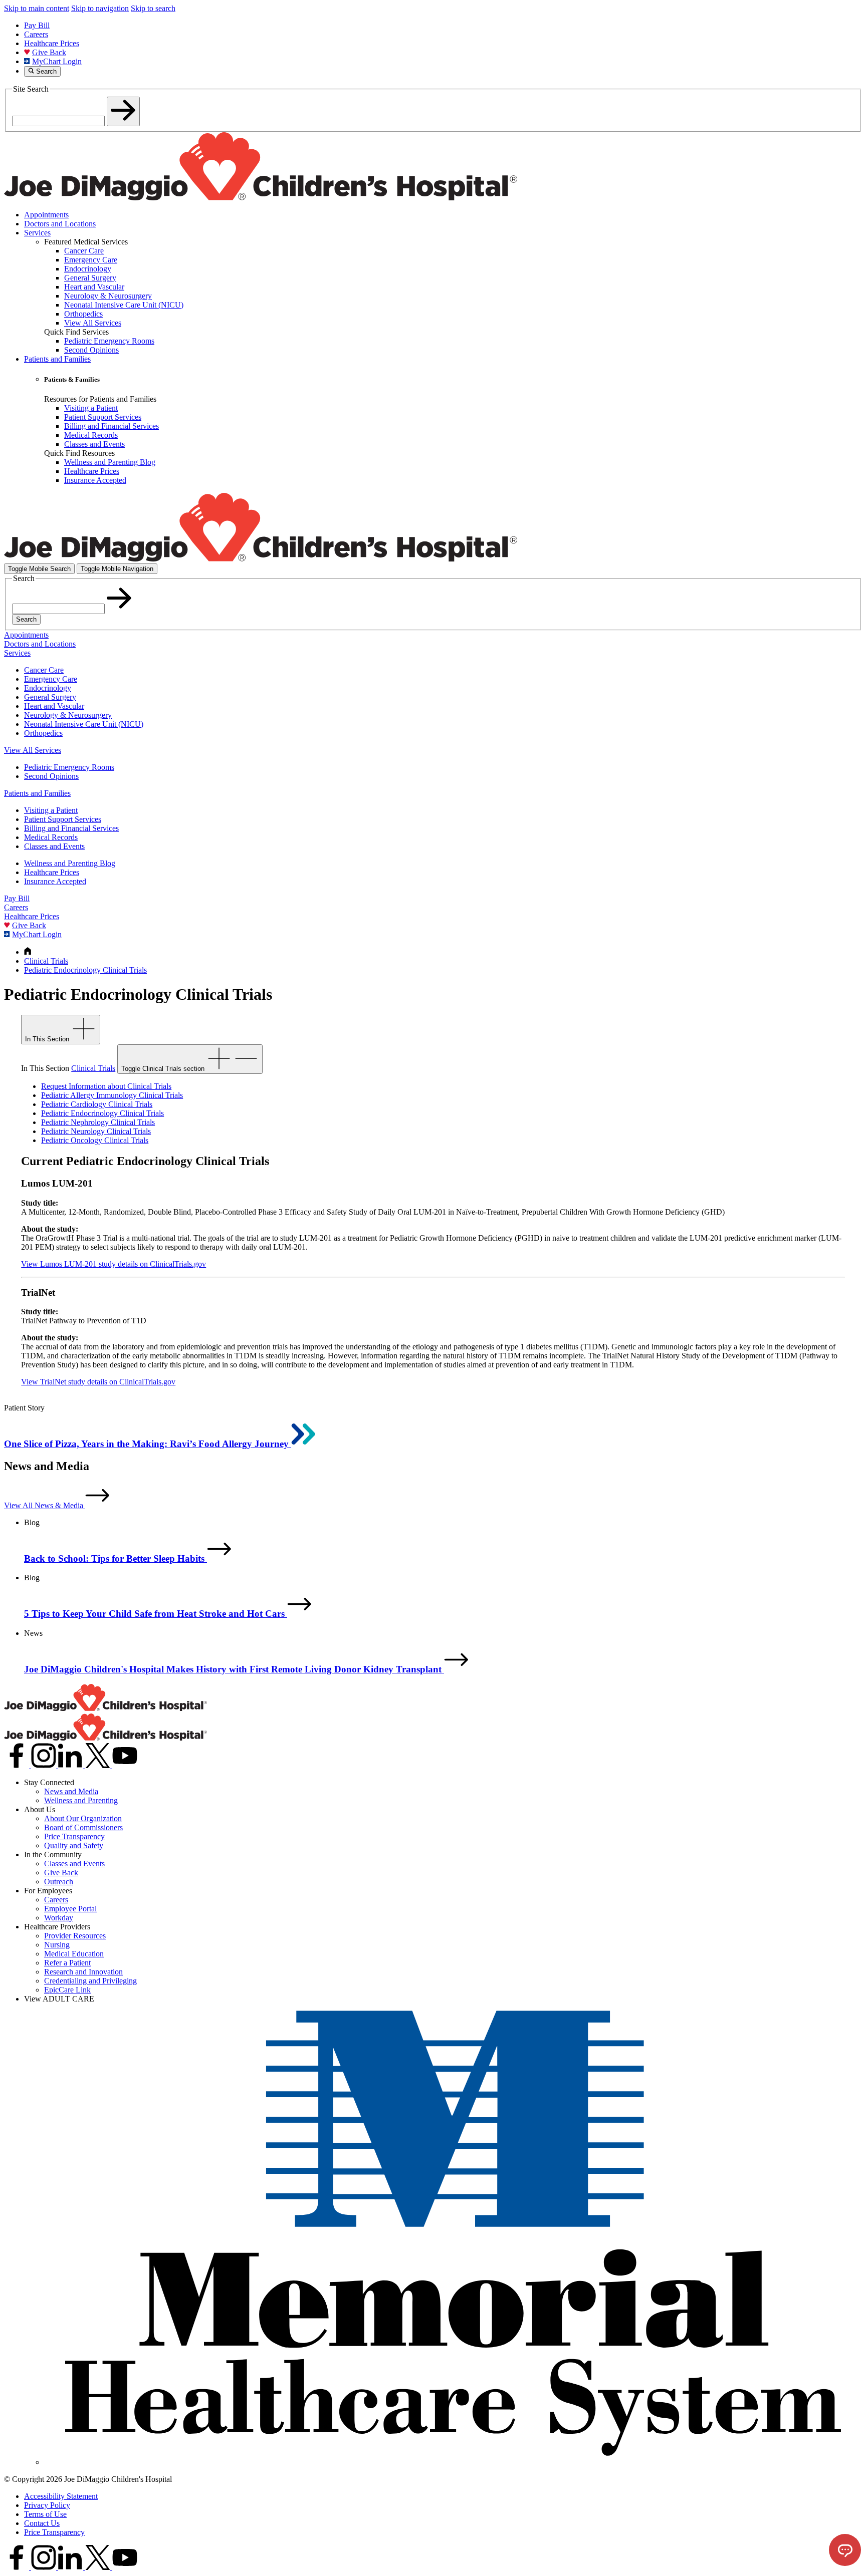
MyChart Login (57, 61)
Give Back (49, 52)
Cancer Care (44, 670)
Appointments (46, 215)
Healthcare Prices (52, 43)
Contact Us (42, 2523)
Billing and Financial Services (71, 828)
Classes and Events (54, 846)
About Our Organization (83, 1818)
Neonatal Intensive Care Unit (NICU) (84, 724)
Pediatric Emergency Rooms (69, 767)
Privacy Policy (47, 2505)
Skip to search (153, 8)
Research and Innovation (83, 1972)
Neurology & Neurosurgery (68, 715)
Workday (59, 1918)
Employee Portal (70, 1909)
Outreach (59, 1882)
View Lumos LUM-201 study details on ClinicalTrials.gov (114, 1264)
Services (37, 233)
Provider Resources (75, 1936)
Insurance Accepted (55, 881)
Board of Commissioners (83, 1827)
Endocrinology (48, 688)
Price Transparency (74, 1836)
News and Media (71, 1791)
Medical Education (74, 1954)
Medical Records (51, 837)
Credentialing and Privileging (90, 1981)
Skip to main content (37, 8)
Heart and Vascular (54, 706)
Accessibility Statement (61, 2496)
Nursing (57, 1945)
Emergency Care (51, 679)
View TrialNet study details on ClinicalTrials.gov (98, 1382)
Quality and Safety (74, 1845)
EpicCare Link (67, 1990)
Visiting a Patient (51, 810)
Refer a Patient (67, 1963)
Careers (36, 34)
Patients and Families (57, 359)
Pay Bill (37, 25)
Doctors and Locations (60, 224)
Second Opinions (51, 776)
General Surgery (50, 697)
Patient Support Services (63, 819)
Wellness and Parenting (81, 1800)
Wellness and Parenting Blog (70, 863)
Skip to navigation (100, 8)
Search (26, 619)
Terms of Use (45, 2514)
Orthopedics (43, 733)
